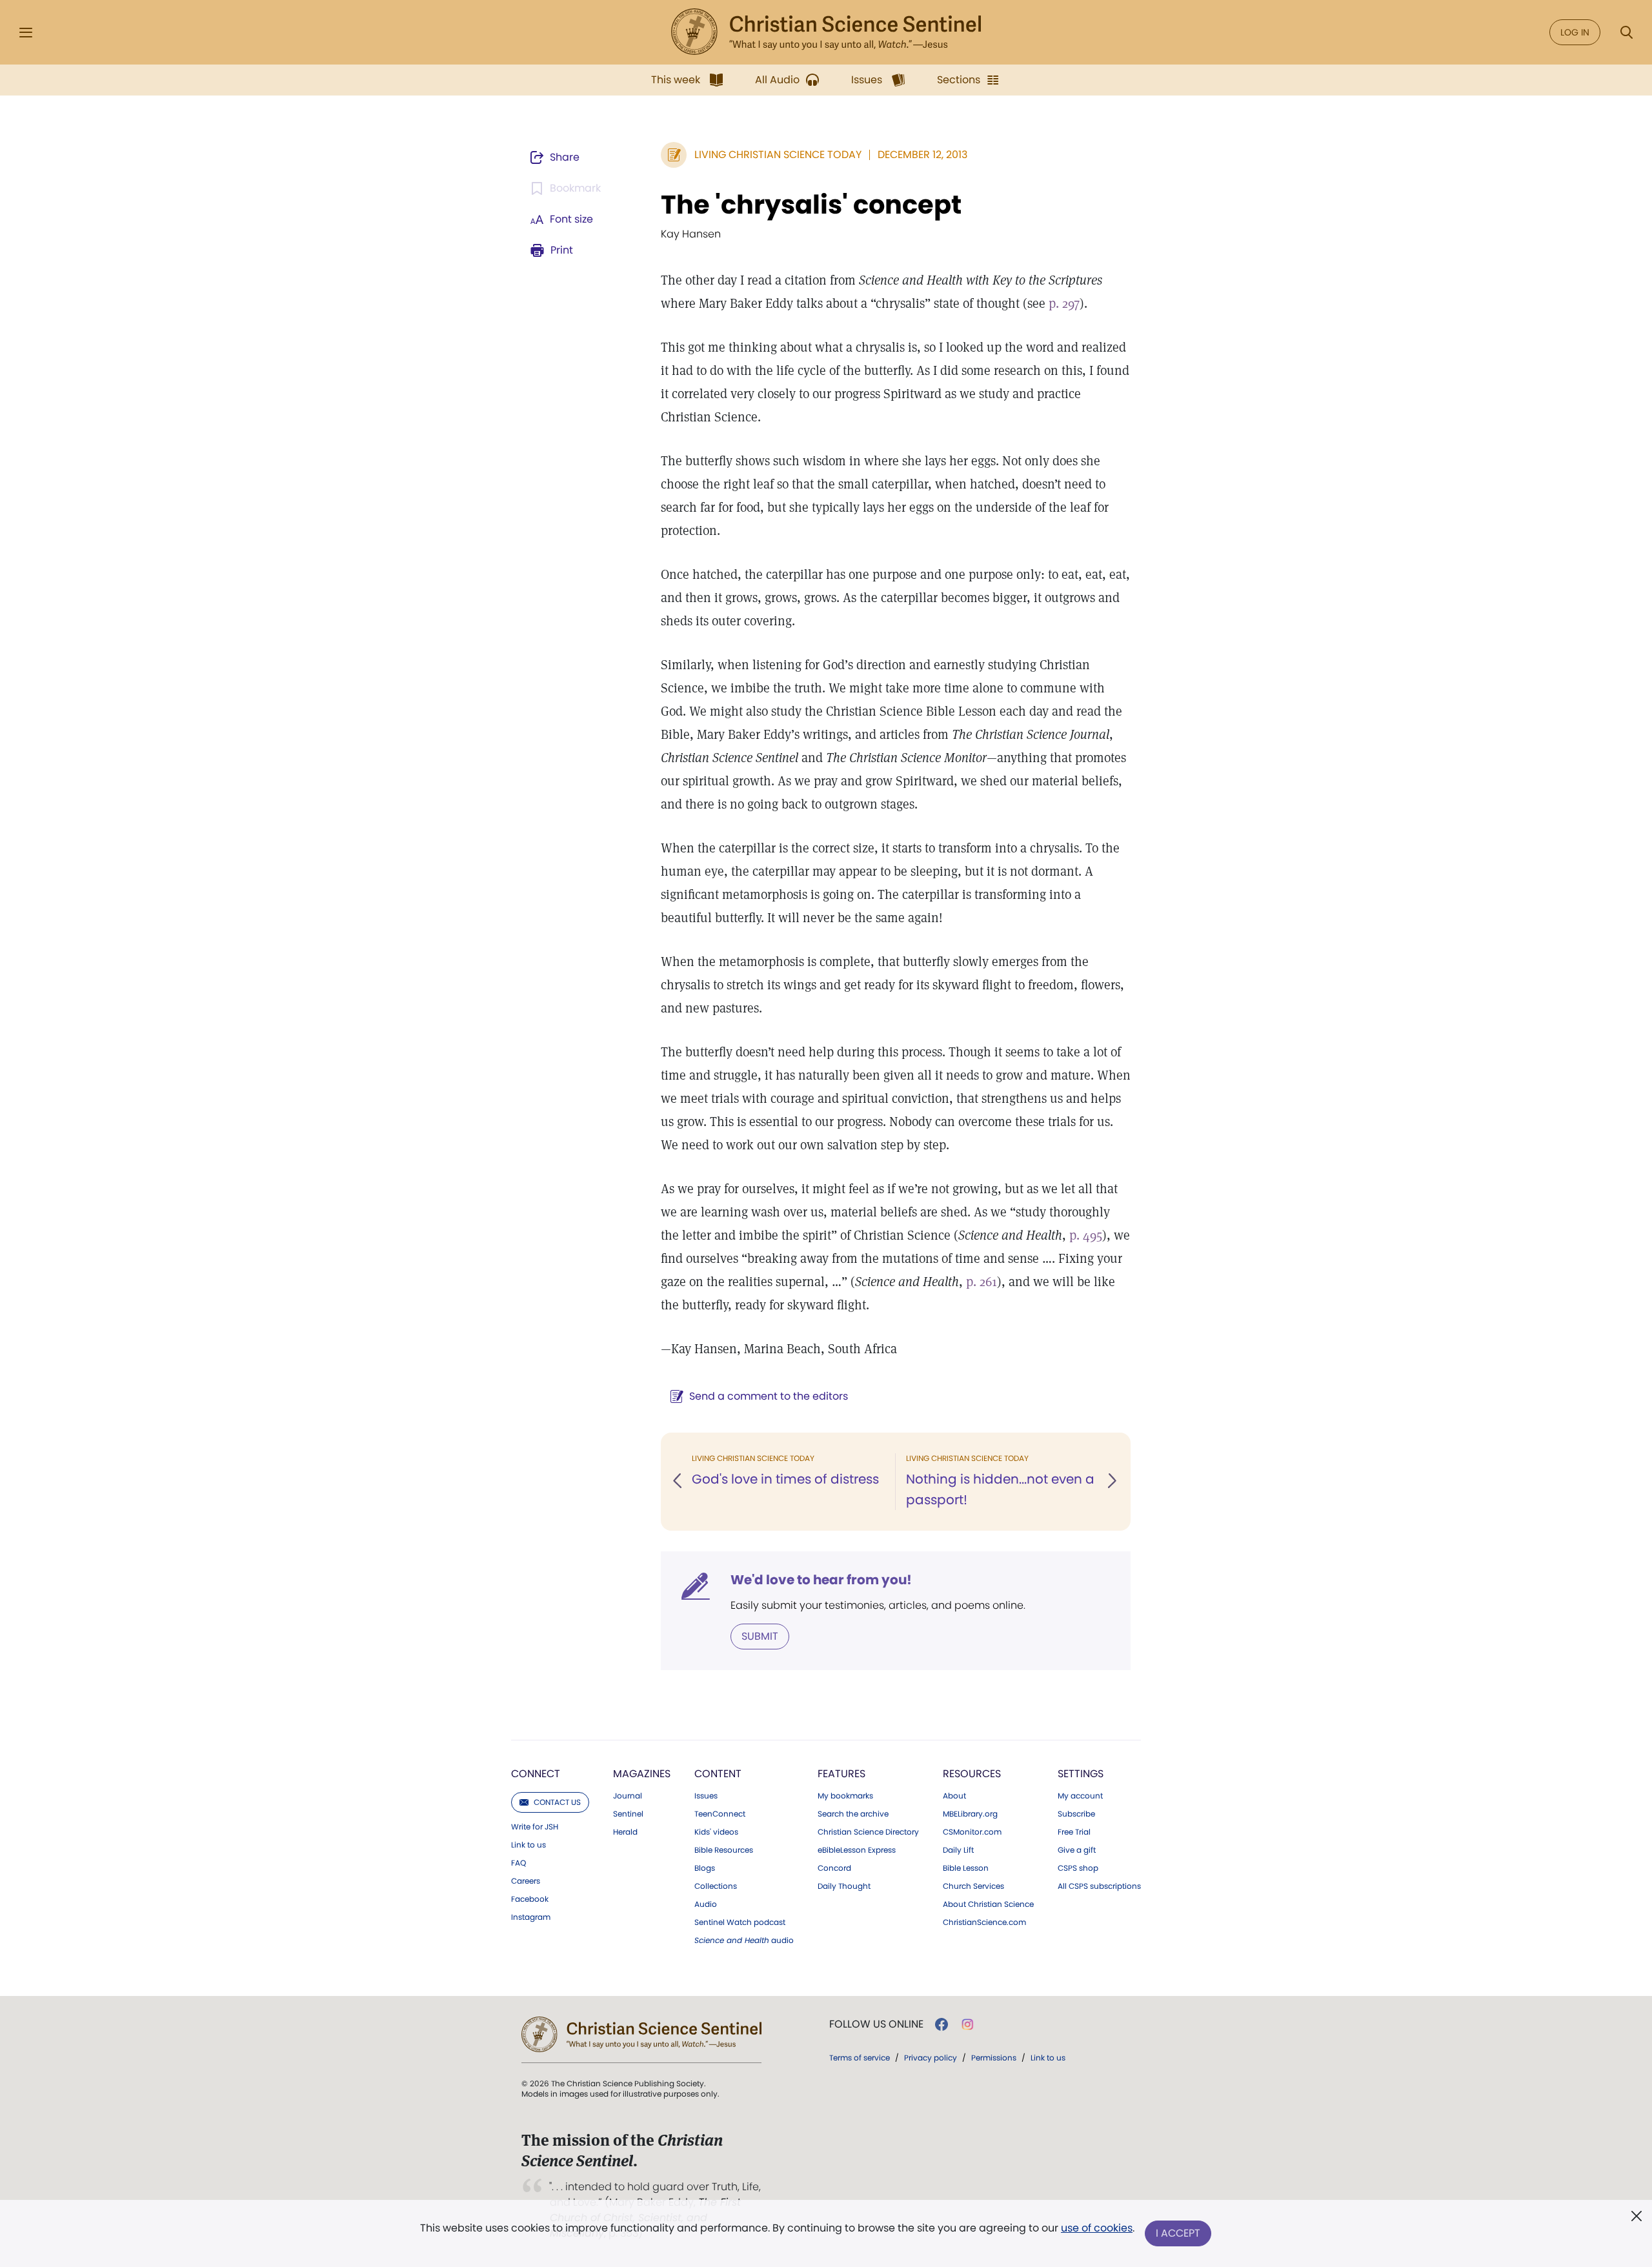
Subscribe (1076, 1814)
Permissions (994, 2058)
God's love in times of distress (785, 1479)
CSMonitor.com (972, 1832)
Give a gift (1077, 1850)
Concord (834, 1868)
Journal (628, 1796)
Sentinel (628, 1814)
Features (841, 1774)
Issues (706, 1796)
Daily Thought (844, 1886)
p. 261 (982, 1282)
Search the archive (853, 1814)
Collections (716, 1886)
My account (1080, 1796)
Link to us (529, 1845)
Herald (625, 1832)
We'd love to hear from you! (821, 1580)
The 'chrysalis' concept (811, 205)
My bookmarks (845, 1796)
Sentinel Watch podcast (740, 1922)
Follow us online (876, 2024)
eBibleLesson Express (857, 1850)
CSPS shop (1078, 1868)
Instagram (531, 1917)
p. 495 (1086, 1235)
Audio (706, 1904)
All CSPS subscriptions (1099, 1886)
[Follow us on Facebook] (942, 2024)
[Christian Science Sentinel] (826, 32)
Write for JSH (535, 1827)
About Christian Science (988, 1904)
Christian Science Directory (868, 1832)
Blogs (705, 1868)
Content (718, 1774)
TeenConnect (720, 1814)
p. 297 (1064, 303)
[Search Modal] (1626, 33)
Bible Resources (724, 1850)
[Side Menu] (26, 33)
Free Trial (1074, 1832)
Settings (1081, 1774)
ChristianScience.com (984, 1922)
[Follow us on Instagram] (968, 2024)
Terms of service (860, 2058)
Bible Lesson (966, 1868)
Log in (1575, 32)
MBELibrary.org (970, 1814)
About (954, 1796)
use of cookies (1097, 2228)
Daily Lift (958, 1850)
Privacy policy (931, 2058)
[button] (678, 1482)
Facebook (530, 1899)
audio (744, 1940)
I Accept (1178, 2233)
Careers (526, 1881)
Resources (972, 1774)
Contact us (557, 1802)
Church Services (973, 1886)
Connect (536, 1774)
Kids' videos (716, 1832)
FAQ (519, 1863)
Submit (760, 1636)
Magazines (642, 1774)
